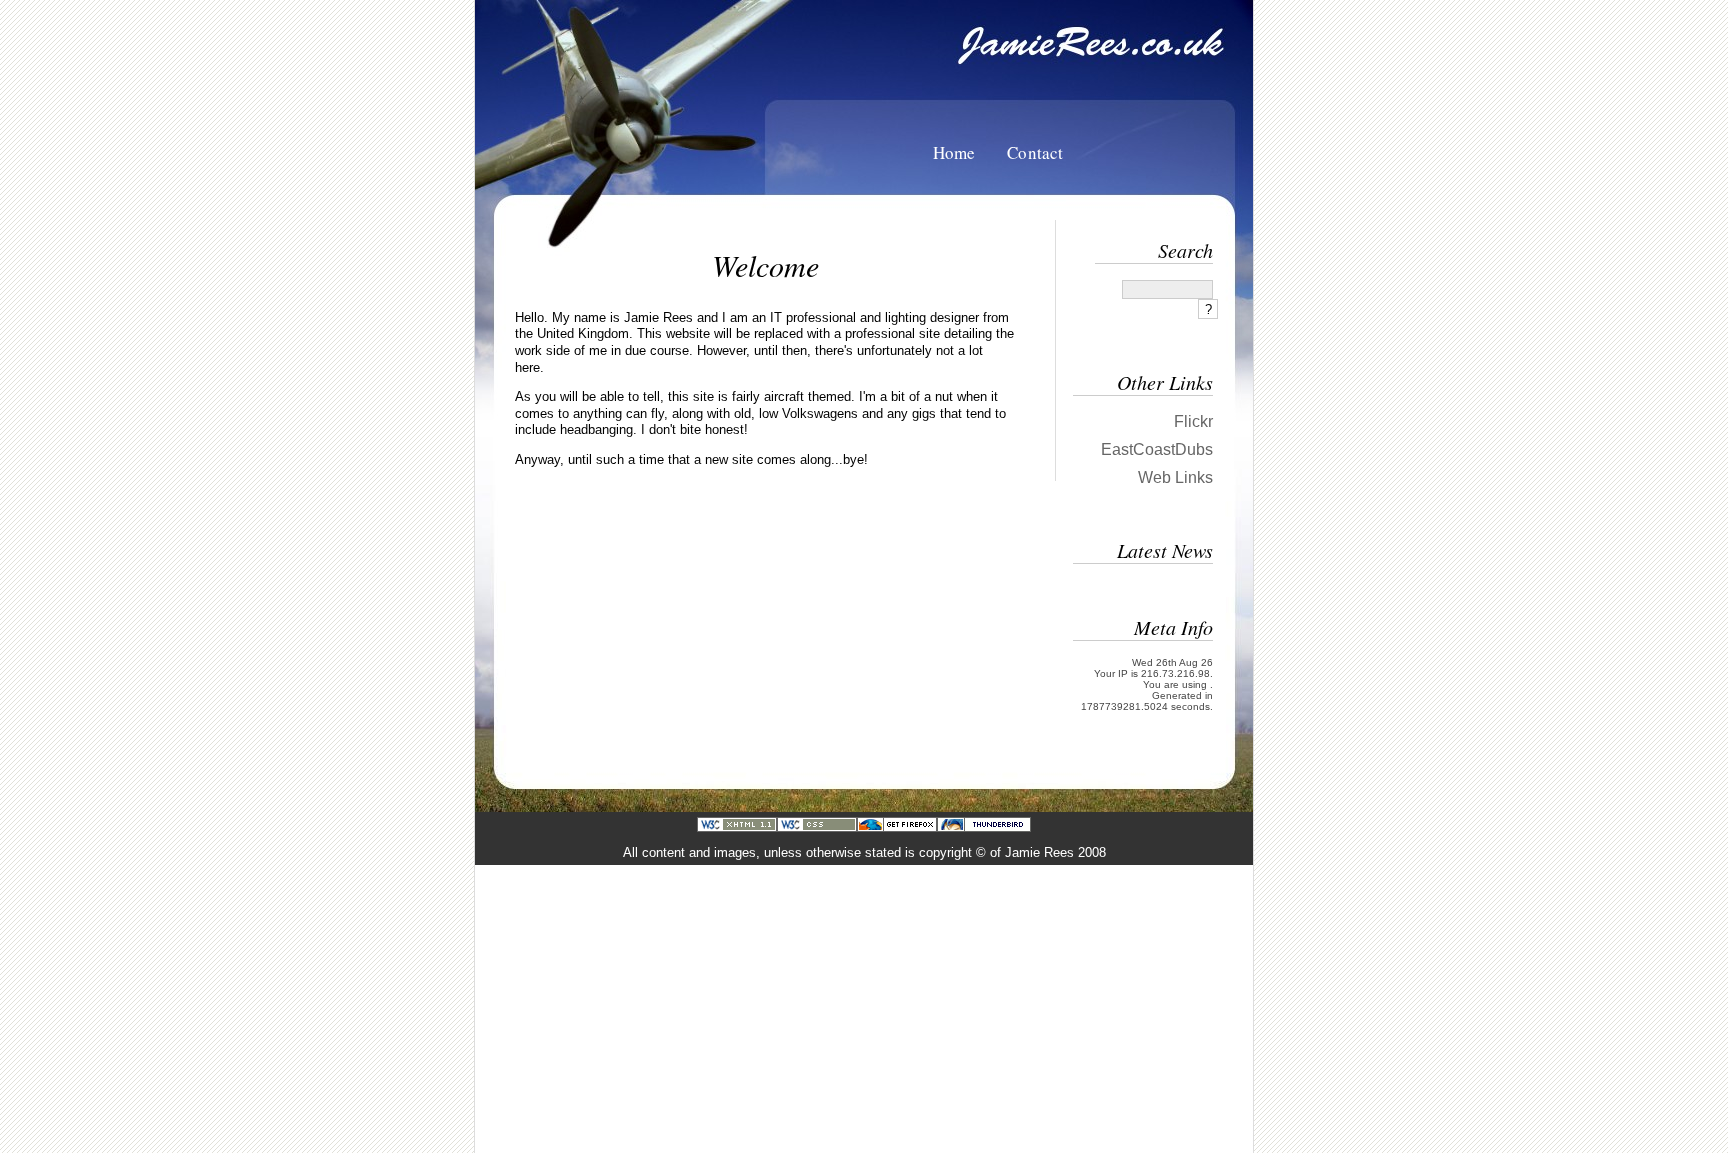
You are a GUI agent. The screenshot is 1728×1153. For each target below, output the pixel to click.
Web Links (1175, 477)
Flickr (1193, 421)
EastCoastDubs (1157, 449)
